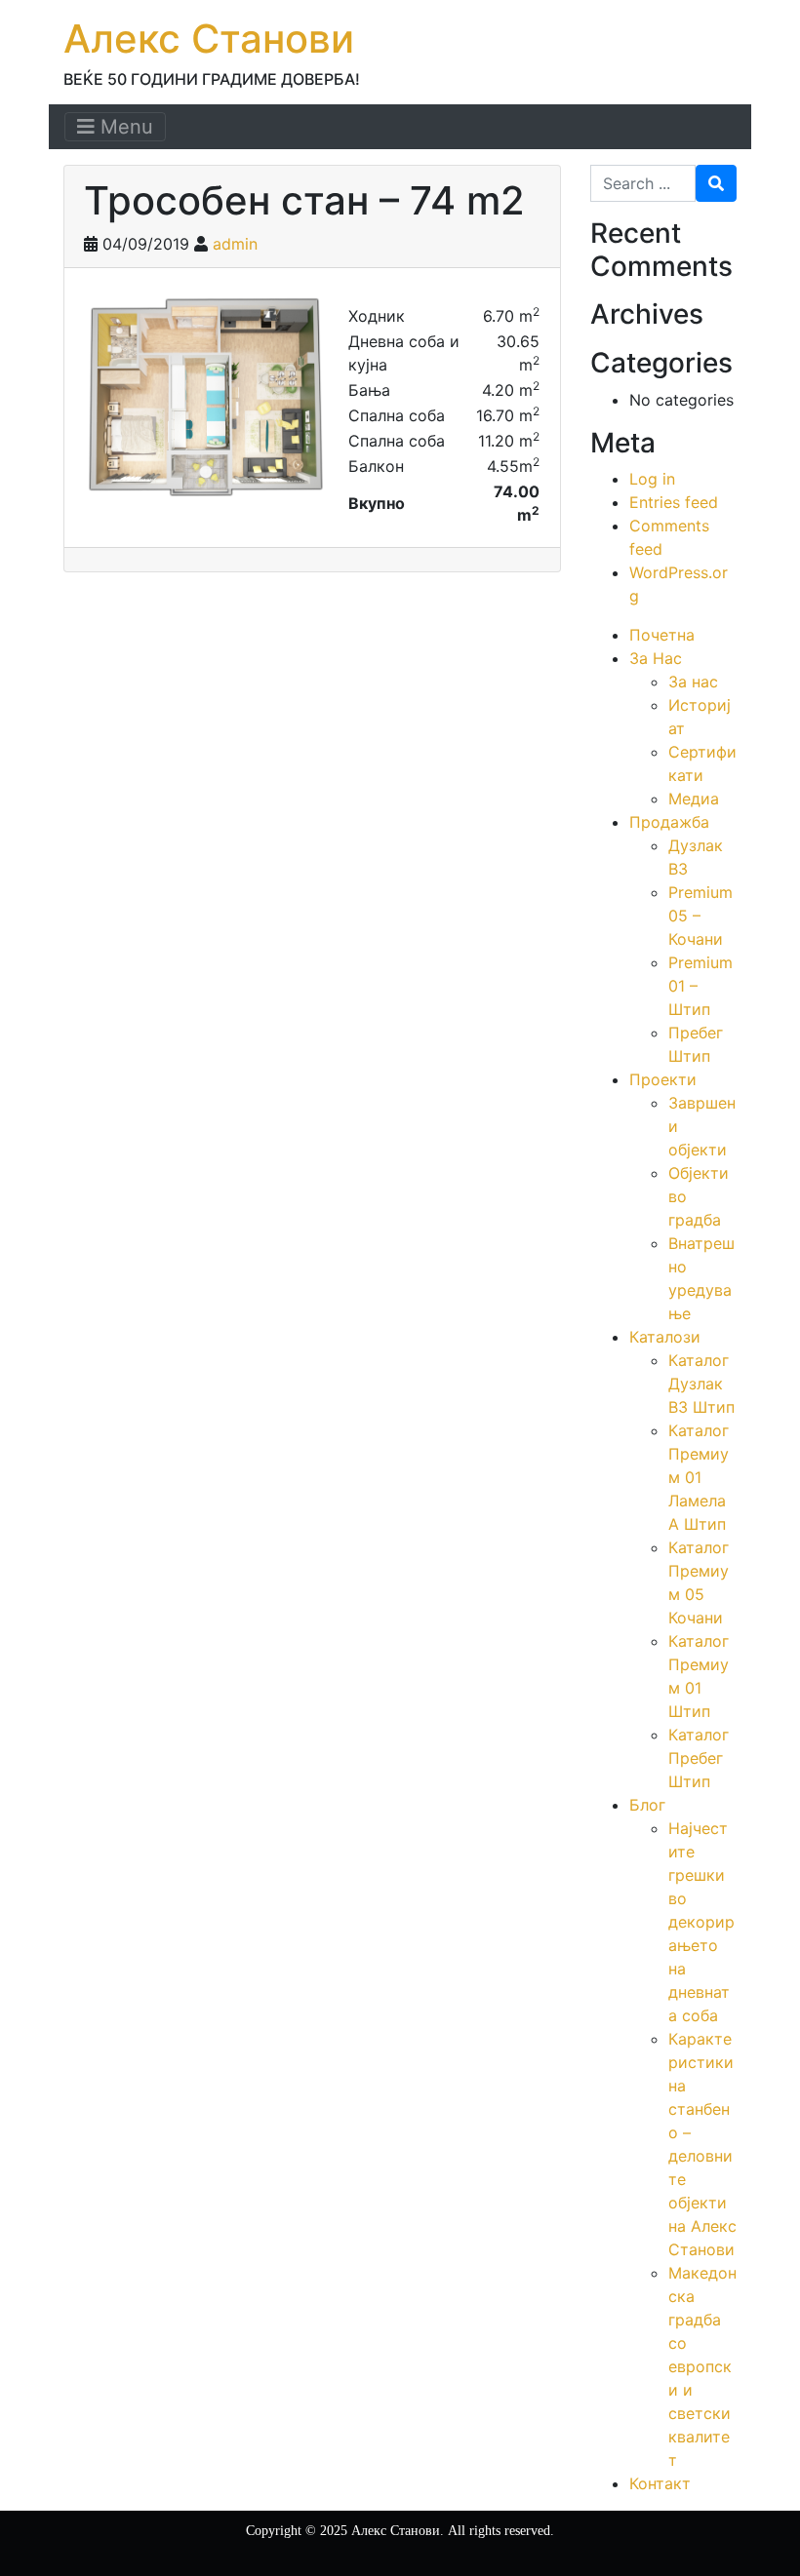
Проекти (663, 1079)
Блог (647, 1805)
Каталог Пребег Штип (699, 1758)
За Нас (656, 658)
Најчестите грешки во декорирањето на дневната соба (701, 1922)
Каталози (665, 1337)
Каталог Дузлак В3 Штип (701, 1384)
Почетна (662, 635)
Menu (124, 127)
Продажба (669, 822)
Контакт (660, 2483)
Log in (652, 479)
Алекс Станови (209, 39)
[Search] (716, 183)
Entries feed (674, 502)
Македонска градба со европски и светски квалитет (702, 2366)
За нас (693, 682)
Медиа (694, 799)
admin (235, 244)
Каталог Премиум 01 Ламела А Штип (699, 1477)
